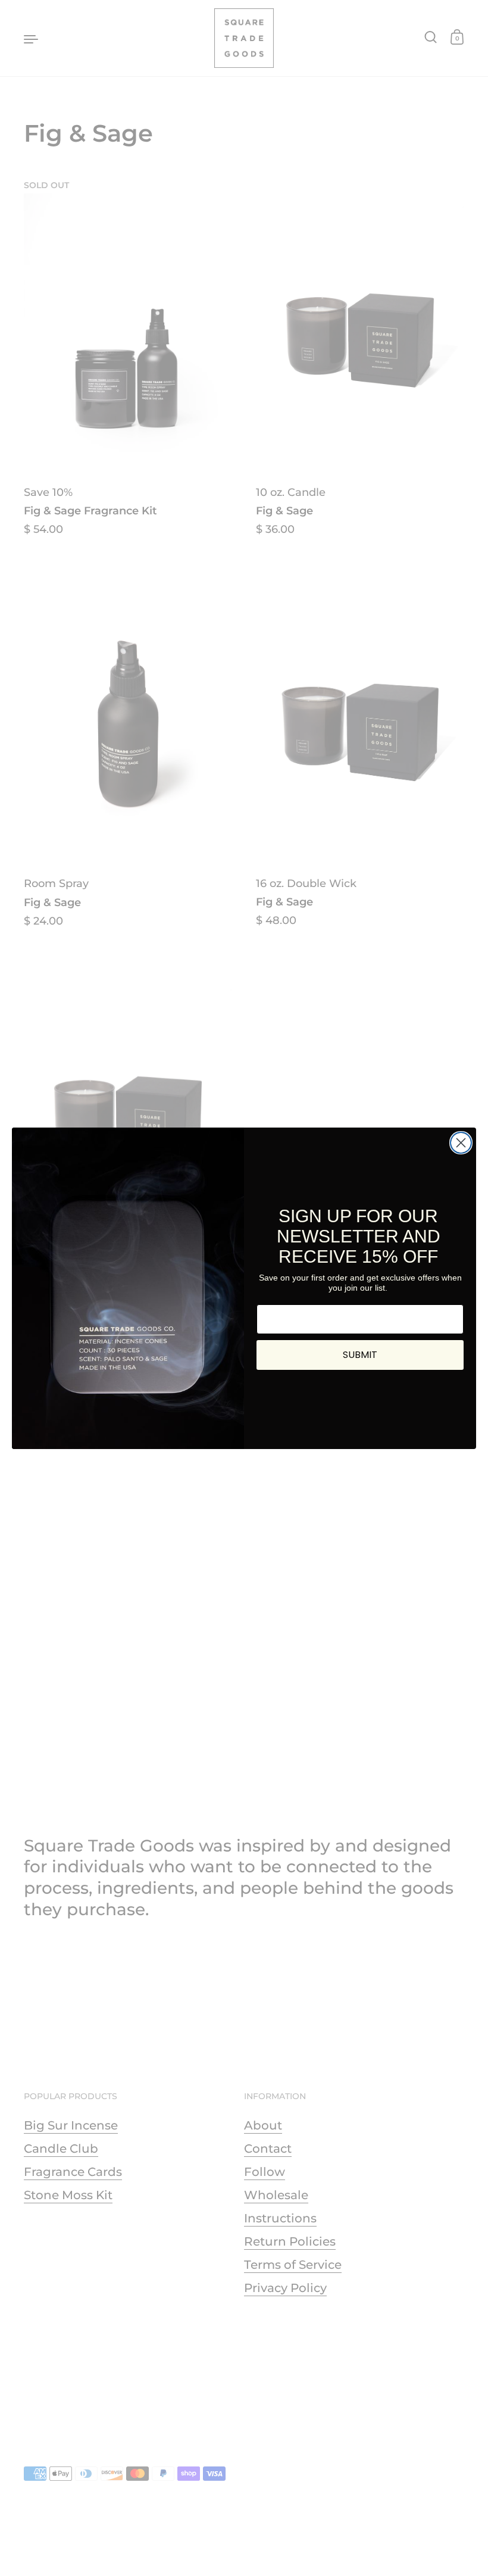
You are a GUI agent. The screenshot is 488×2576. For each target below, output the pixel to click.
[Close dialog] (461, 1143)
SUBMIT (360, 1355)
